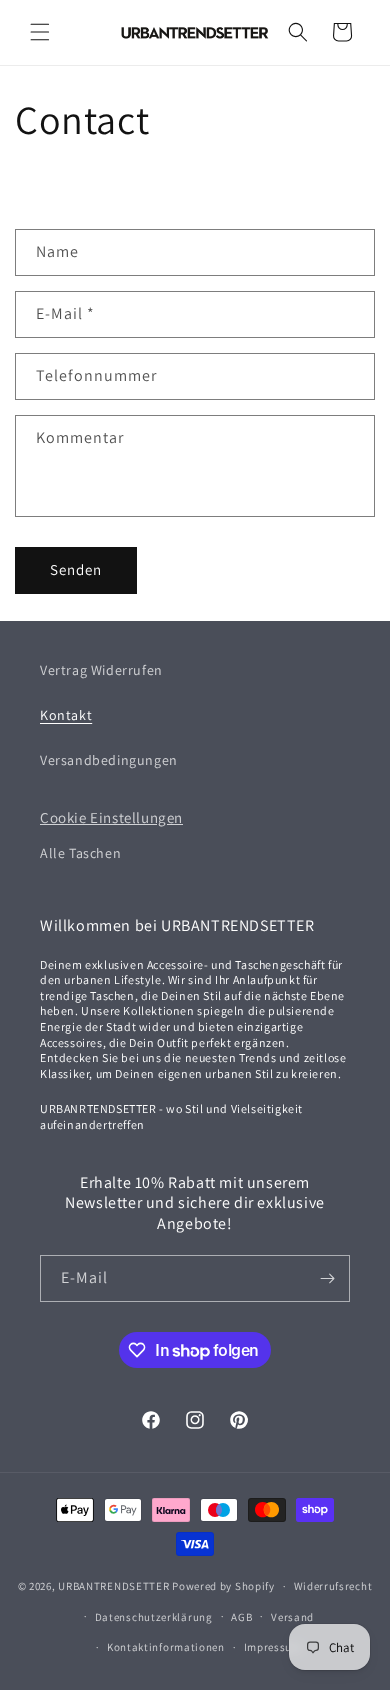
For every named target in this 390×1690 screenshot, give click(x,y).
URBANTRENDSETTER (113, 1586)
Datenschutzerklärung (154, 1617)
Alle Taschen (80, 853)
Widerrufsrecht (333, 1586)
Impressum (273, 1647)
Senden (76, 569)
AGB (241, 1617)
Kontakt (66, 715)
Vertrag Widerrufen (101, 670)
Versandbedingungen (109, 760)
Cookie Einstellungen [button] (111, 817)
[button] (40, 32)
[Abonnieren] (327, 1278)
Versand (292, 1617)
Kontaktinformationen (166, 1647)
